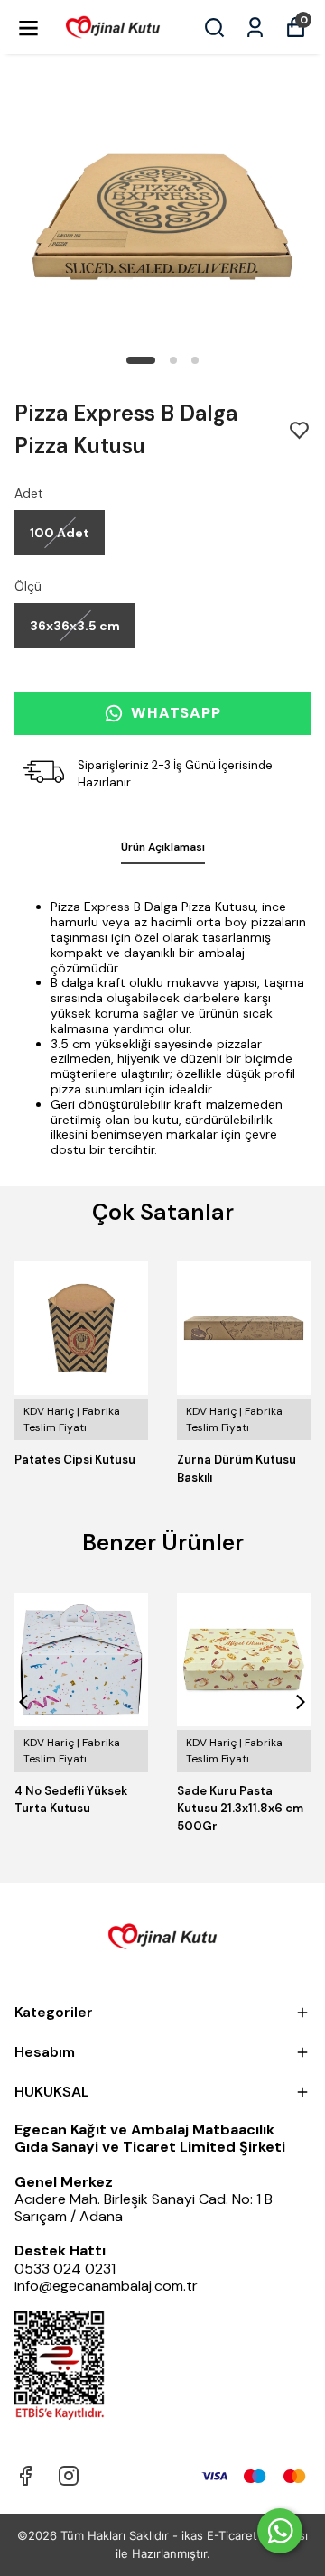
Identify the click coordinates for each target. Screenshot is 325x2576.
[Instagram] (69, 2476)
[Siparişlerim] (255, 28)
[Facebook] (25, 2476)
